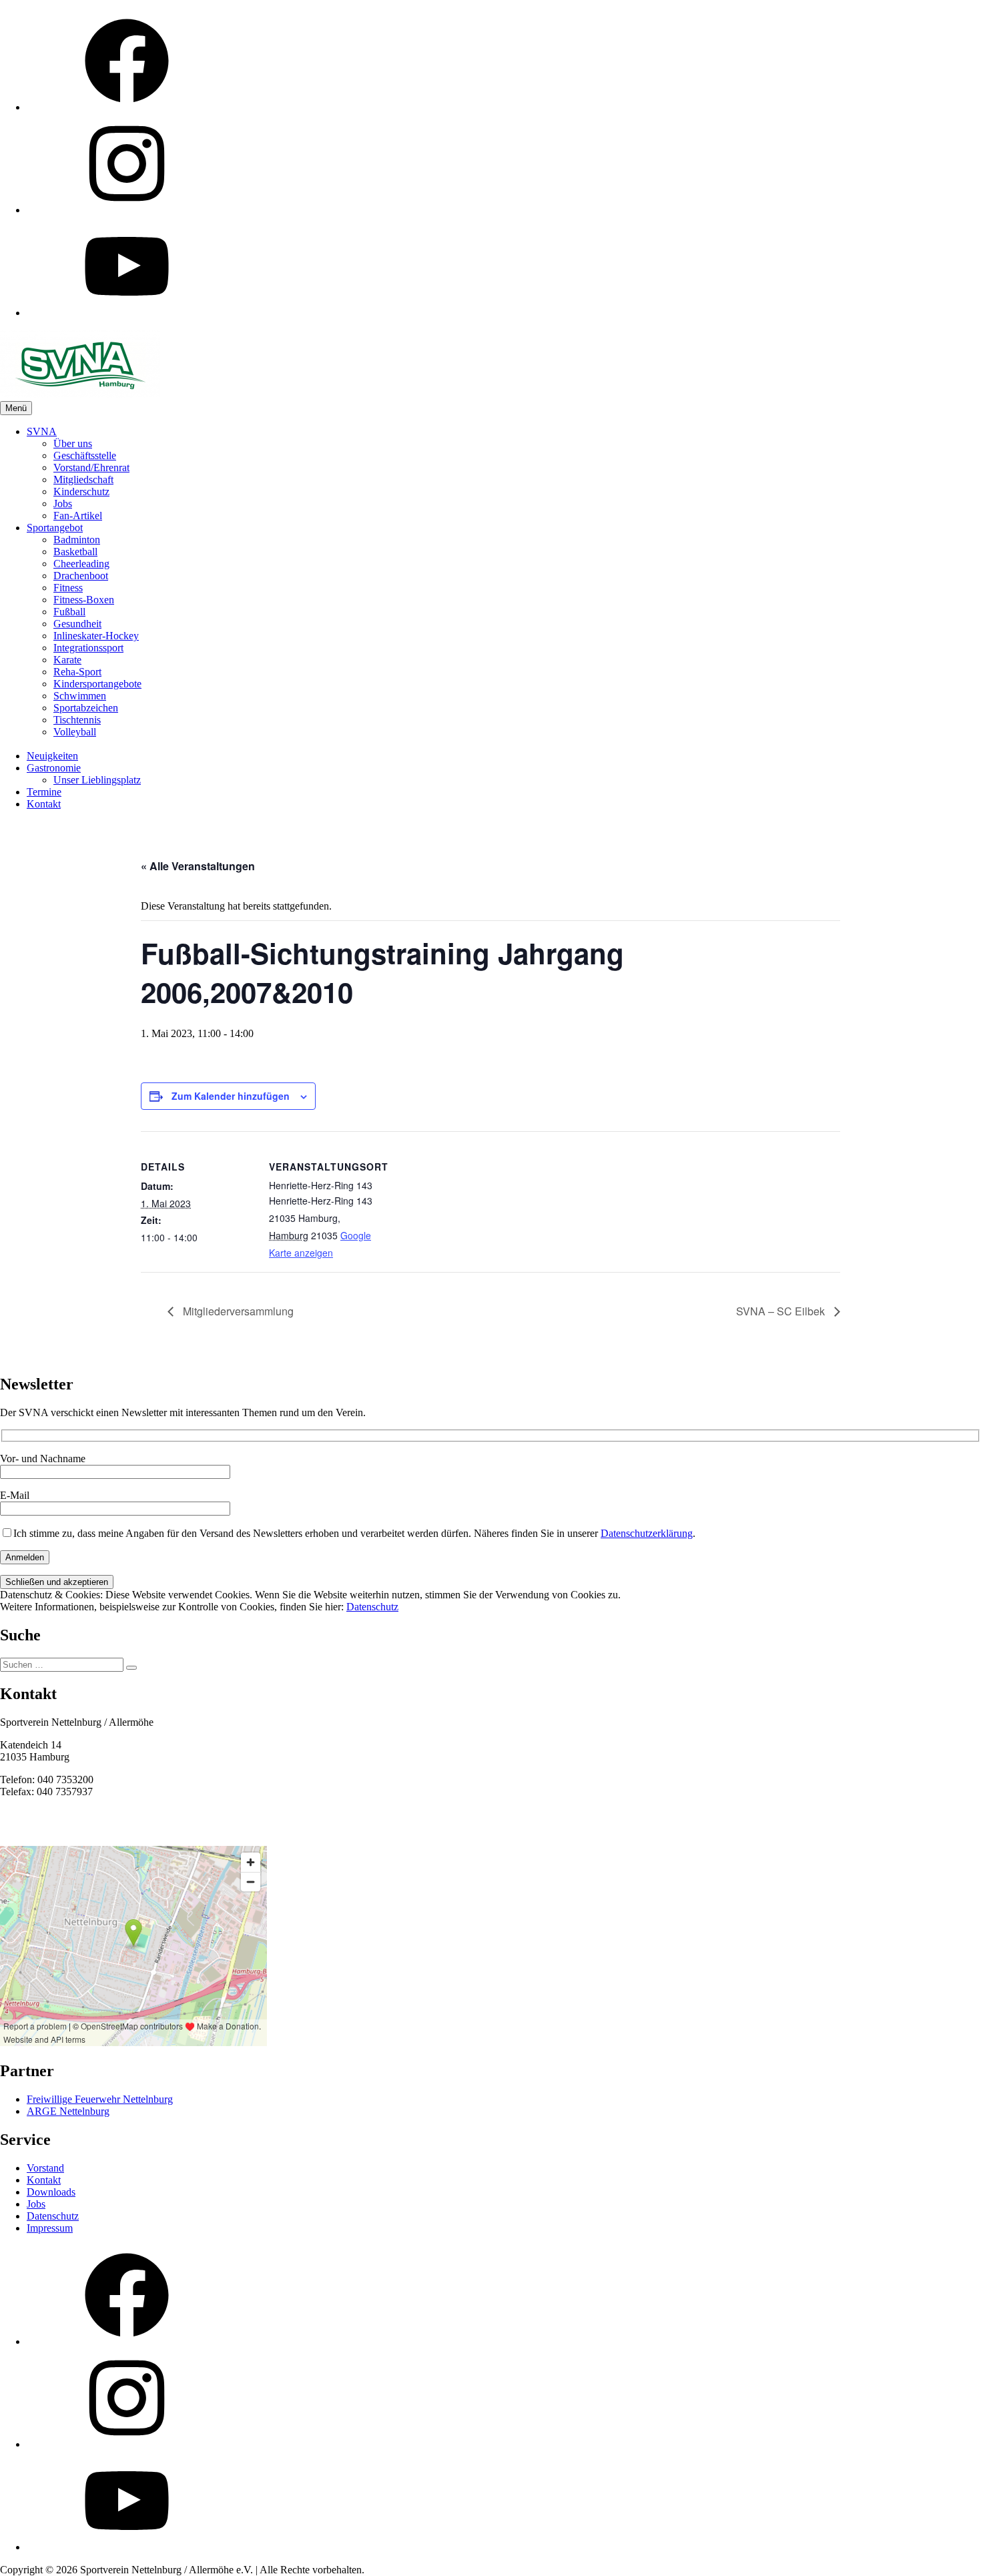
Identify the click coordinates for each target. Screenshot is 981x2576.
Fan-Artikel (78, 516)
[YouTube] (127, 313)
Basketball (75, 552)
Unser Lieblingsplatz (97, 780)
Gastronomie (54, 768)
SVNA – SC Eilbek (782, 1311)
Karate (67, 660)
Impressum (50, 2228)
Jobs (63, 504)
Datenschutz (372, 1607)
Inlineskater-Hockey (96, 636)
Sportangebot (55, 528)
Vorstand (45, 2168)
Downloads (51, 2192)
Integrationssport (88, 648)
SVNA (42, 431)
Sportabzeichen (86, 708)
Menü (16, 408)
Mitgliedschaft (83, 479)
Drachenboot (81, 576)
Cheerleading (81, 564)
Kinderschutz (81, 492)
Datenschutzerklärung (647, 1533)
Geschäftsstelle (85, 455)
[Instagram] (127, 210)
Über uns (73, 443)
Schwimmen (80, 696)
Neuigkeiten (52, 756)
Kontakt (44, 804)
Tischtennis (77, 720)
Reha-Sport (77, 672)
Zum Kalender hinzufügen (231, 1096)
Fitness (68, 588)
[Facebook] (127, 107)
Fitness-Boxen (84, 600)
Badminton (77, 540)
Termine (44, 792)
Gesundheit (77, 624)
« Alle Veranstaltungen (198, 866)
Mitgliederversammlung (237, 1311)
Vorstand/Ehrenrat (91, 467)
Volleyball (75, 732)
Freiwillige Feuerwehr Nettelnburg (100, 2099)
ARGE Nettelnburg (68, 2111)
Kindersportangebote (97, 684)
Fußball (69, 612)
